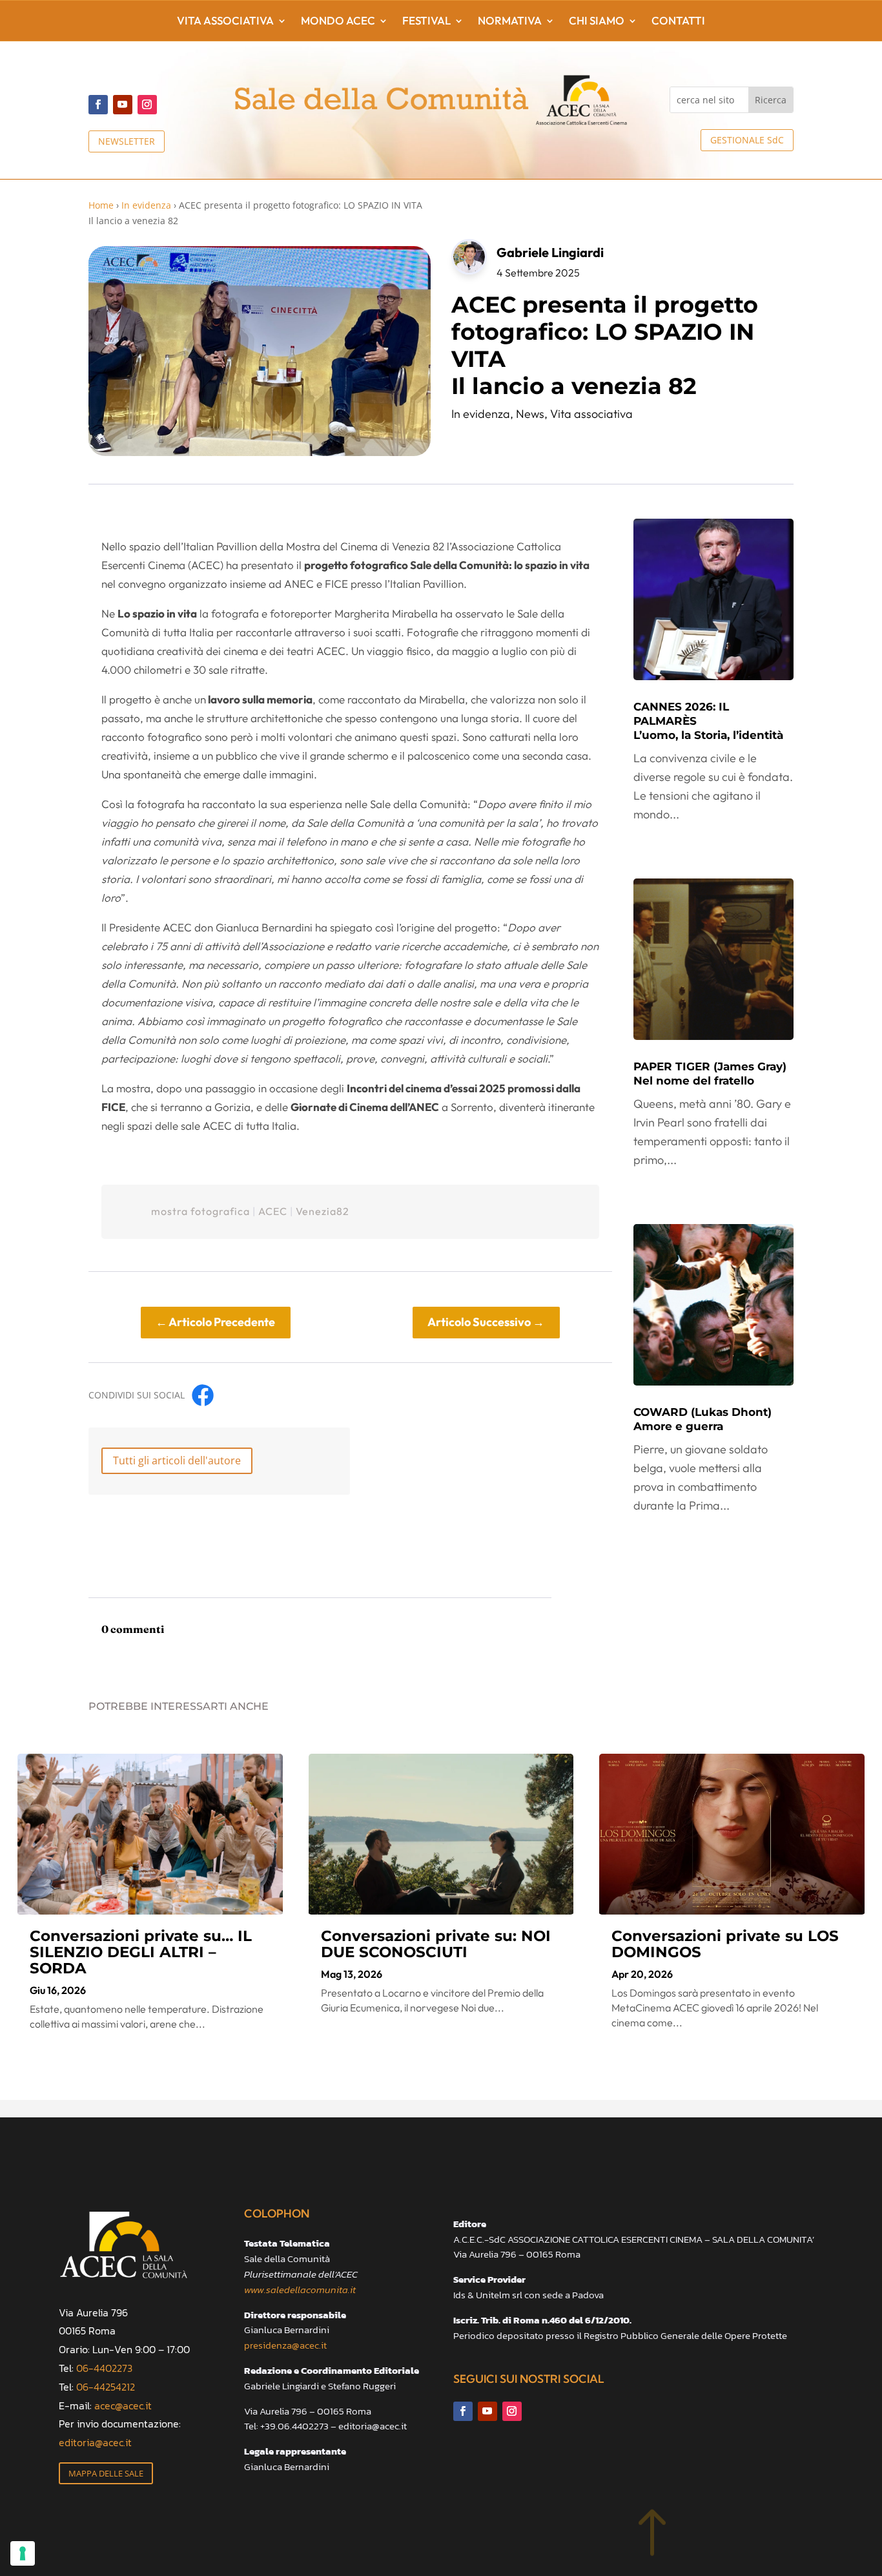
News (530, 414)
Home (101, 205)
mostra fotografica (200, 1211)
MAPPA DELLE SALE (106, 2473)
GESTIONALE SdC (747, 140)
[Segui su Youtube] (123, 105)
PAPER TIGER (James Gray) (710, 1074)
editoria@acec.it (95, 2442)
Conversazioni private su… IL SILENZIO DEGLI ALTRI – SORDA (141, 1952)
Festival (426, 22)
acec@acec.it (123, 2405)
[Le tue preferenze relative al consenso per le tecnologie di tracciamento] (23, 2553)
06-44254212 (106, 2387)
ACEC (273, 1211)
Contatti (678, 22)
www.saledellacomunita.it (300, 2290)
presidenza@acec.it (285, 2345)
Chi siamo (597, 22)
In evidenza (146, 205)
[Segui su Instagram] (147, 105)
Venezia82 (323, 1211)
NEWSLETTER (127, 141)
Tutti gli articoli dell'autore (177, 1460)
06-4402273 (104, 2368)
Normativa (510, 22)
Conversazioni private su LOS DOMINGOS (725, 1944)
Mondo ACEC (338, 22)
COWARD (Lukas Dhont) (703, 1419)
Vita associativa (225, 22)
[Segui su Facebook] (98, 105)
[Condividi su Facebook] (203, 1395)
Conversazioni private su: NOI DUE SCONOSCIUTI (436, 1944)
